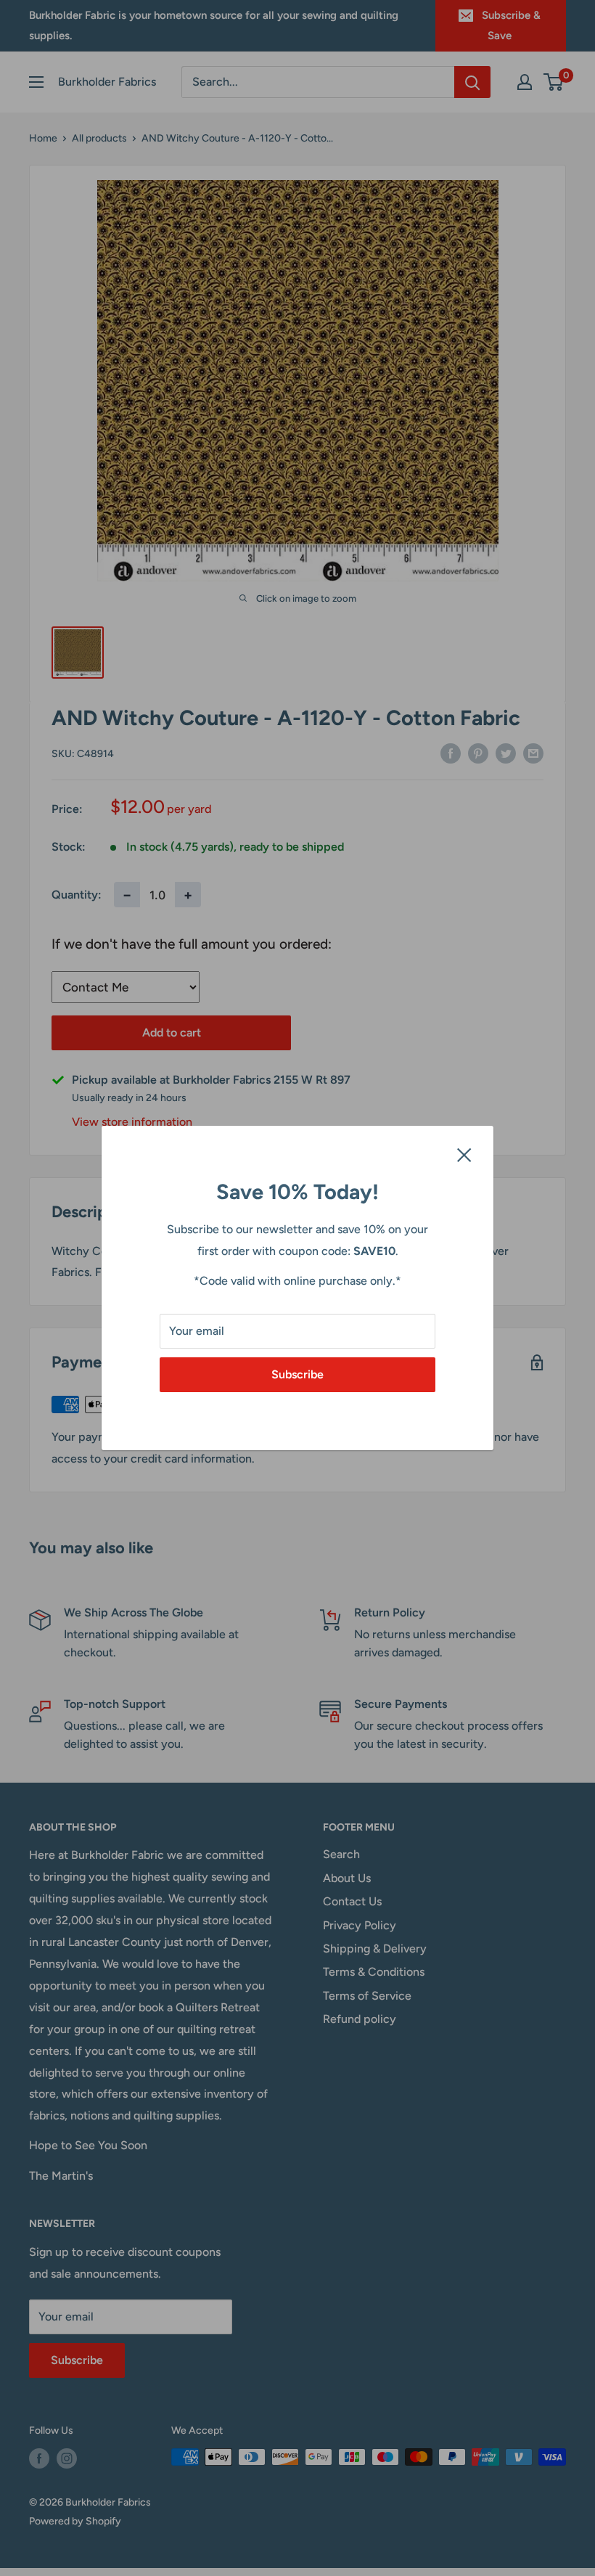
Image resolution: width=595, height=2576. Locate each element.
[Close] (464, 1154)
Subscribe (297, 1374)
